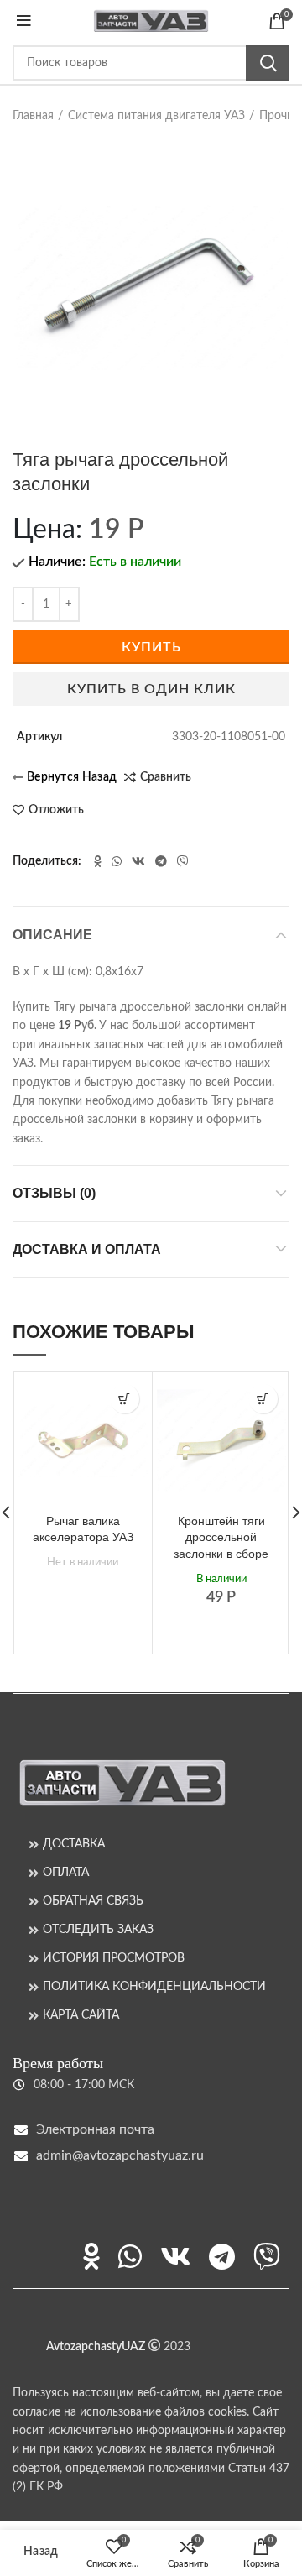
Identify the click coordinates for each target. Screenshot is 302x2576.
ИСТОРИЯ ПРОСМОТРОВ (114, 1958)
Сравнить (166, 777)
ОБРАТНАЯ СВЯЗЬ (93, 1901)
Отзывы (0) (54, 1193)
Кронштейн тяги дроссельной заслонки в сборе (221, 1537)
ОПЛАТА (66, 1873)
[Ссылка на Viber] (183, 861)
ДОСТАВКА (74, 1844)
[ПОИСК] (268, 63)
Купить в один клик (151, 689)
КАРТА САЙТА (81, 2015)
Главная (33, 116)
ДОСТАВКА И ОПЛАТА (87, 1249)
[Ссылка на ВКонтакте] (138, 861)
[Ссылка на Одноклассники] (98, 861)
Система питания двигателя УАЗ (156, 116)
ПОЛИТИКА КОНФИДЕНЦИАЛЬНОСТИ (154, 1987)
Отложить (56, 810)
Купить (151, 647)
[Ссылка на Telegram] (161, 861)
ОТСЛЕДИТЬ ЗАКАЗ (98, 1930)
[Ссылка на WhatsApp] (117, 861)
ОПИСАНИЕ (52, 935)
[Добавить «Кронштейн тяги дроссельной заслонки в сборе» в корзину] (263, 1399)
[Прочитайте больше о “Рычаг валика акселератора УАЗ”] (125, 1399)
